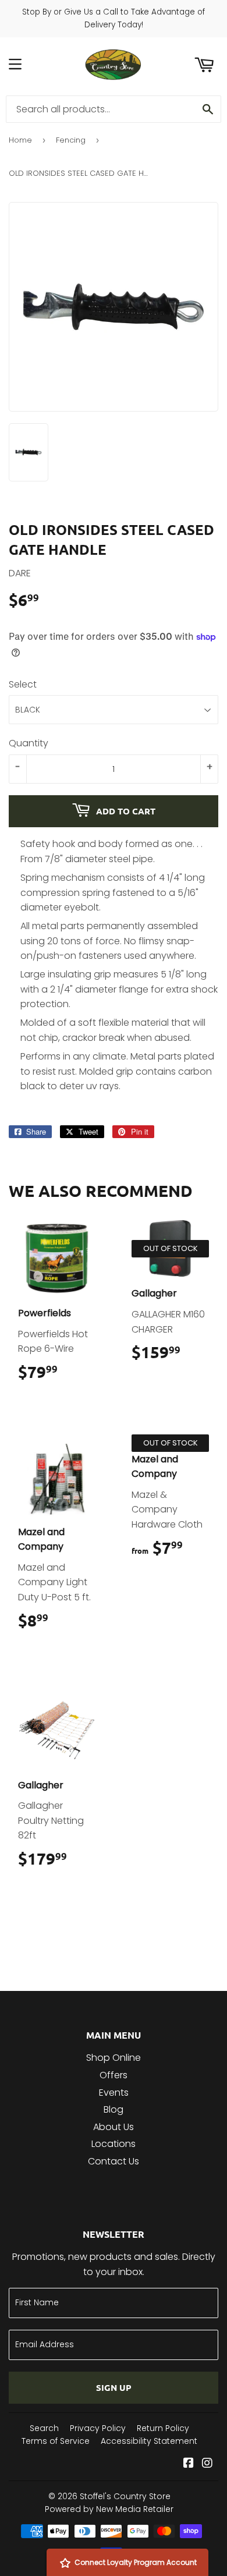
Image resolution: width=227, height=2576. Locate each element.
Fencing (71, 140)
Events (114, 2093)
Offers (114, 2075)
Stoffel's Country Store (125, 2496)
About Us (114, 2127)
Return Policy (163, 2428)
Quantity (29, 743)
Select (23, 684)
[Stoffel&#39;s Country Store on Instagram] (207, 2464)
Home (20, 140)
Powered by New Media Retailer (109, 2509)
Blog (114, 2109)
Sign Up (114, 2387)
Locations (114, 2144)
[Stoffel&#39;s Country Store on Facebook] (189, 2464)
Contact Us (114, 2161)
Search (44, 2428)
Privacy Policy (98, 2428)
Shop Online (114, 2058)
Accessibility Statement (149, 2441)
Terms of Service (56, 2441)
